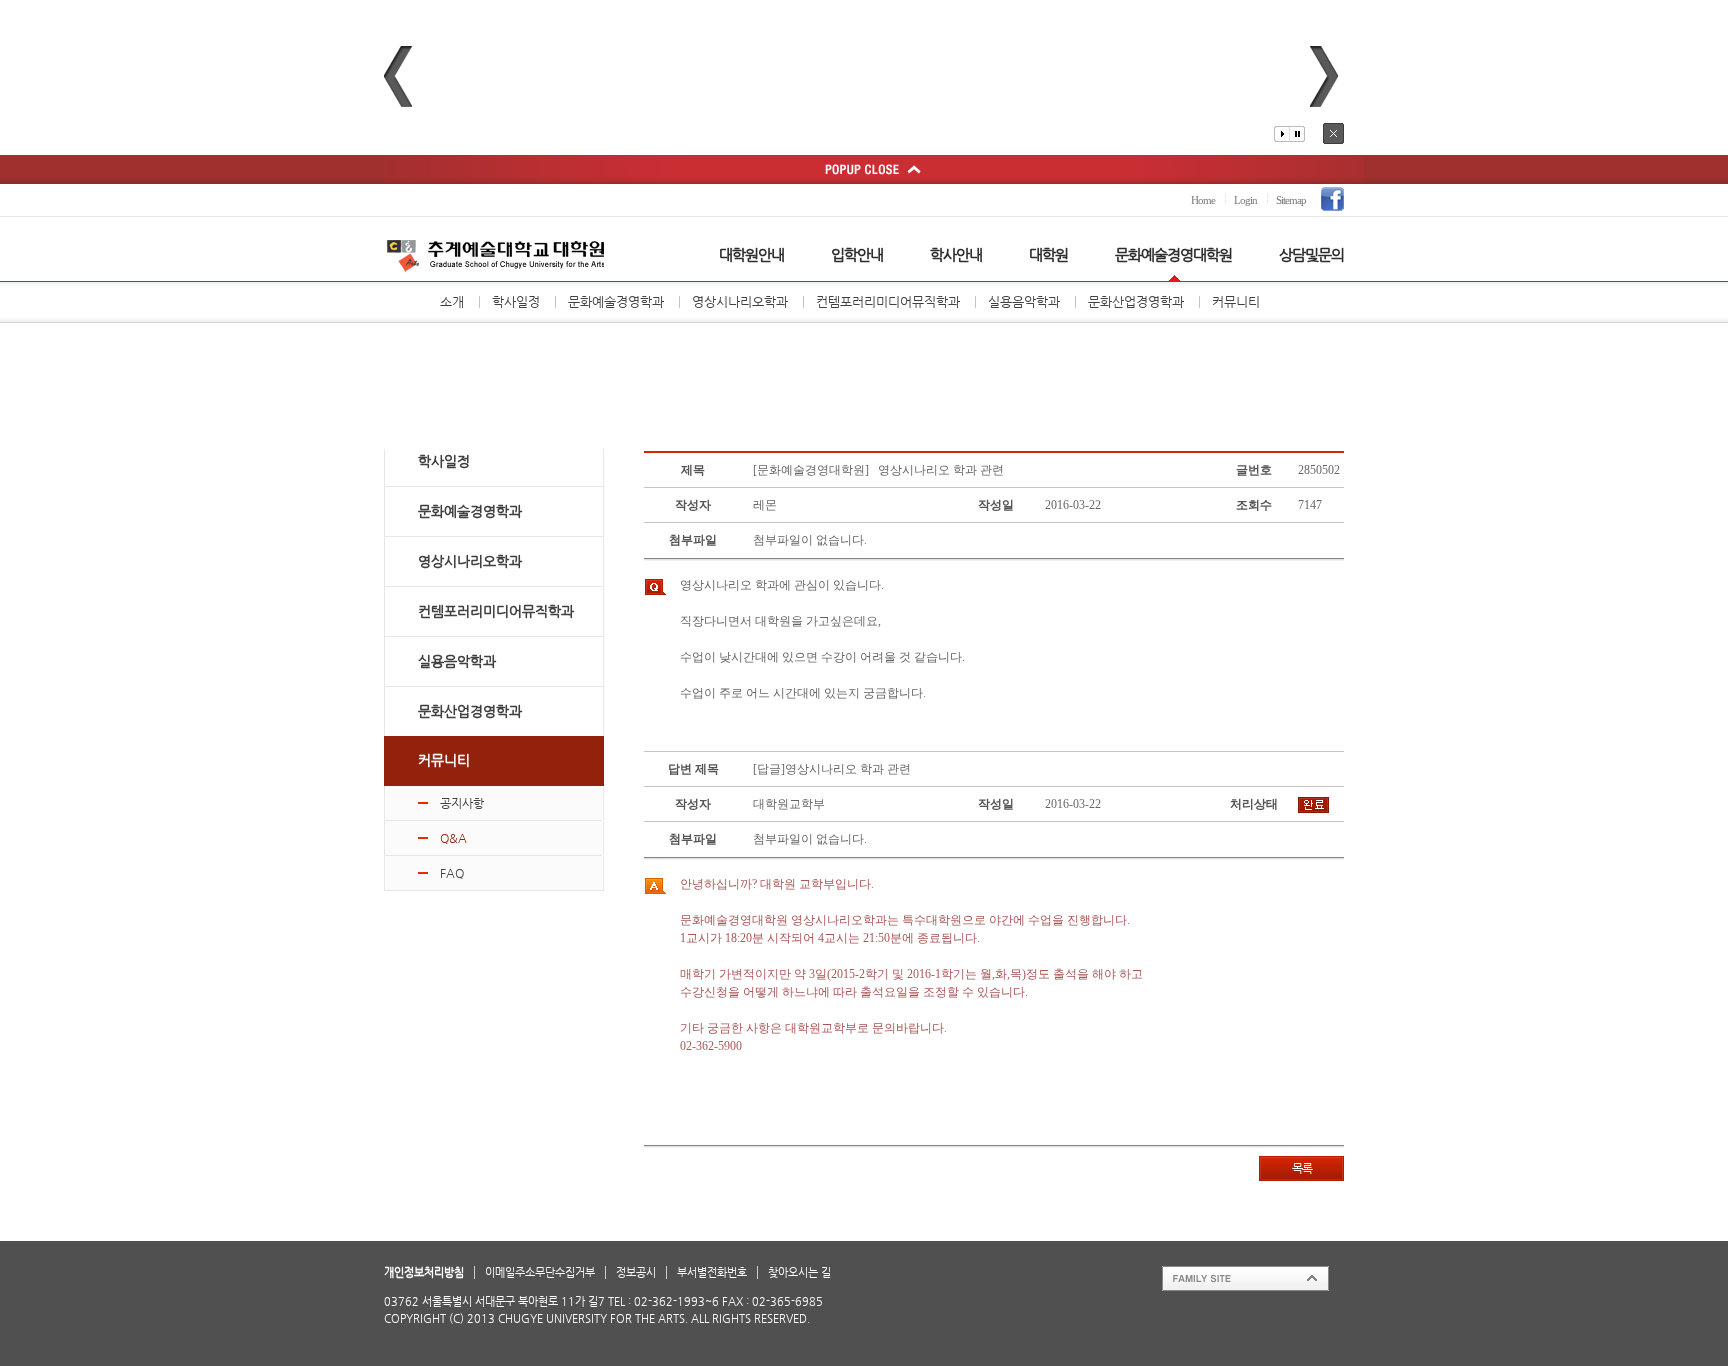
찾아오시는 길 (799, 1272)
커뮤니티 (1236, 301)
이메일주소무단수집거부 (540, 1272)
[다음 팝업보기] (1324, 76)
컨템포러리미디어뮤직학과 (888, 301)
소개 (452, 301)
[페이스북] (1332, 199)
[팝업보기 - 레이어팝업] (864, 169)
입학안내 (857, 254)
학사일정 (516, 301)
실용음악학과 (1024, 301)
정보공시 (636, 1272)
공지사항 (462, 803)
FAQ (452, 873)
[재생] (1282, 134)
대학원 (1048, 254)
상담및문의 (1311, 254)
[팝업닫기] (1333, 133)
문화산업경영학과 (1136, 301)
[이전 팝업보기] (398, 76)
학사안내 (956, 254)
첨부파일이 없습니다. (810, 540)
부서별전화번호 (712, 1272)
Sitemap (1291, 200)
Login (1245, 200)
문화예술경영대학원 (1173, 254)
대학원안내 (751, 254)
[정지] (1297, 134)
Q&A (453, 838)
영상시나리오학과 (740, 301)
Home (1203, 200)
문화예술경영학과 (616, 301)
